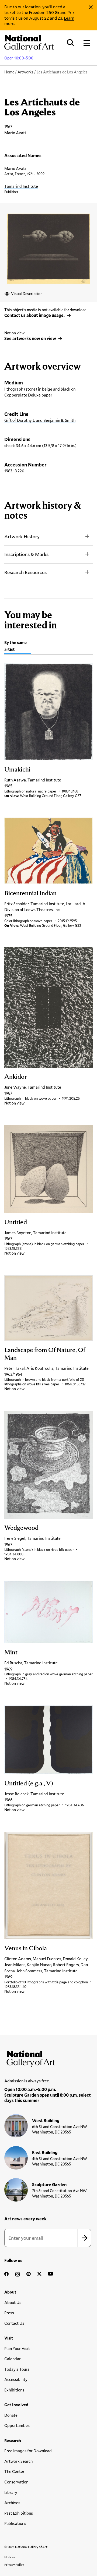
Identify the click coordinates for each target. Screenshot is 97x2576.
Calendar (13, 2359)
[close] (91, 7)
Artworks (25, 72)
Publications (15, 2523)
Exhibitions (14, 2390)
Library (11, 2492)
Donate (11, 2415)
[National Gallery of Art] (48, 2058)
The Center (14, 2471)
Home (9, 72)
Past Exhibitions (19, 2513)
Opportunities (17, 2425)
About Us (13, 2302)
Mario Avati (15, 168)
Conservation (16, 2482)
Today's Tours (17, 2369)
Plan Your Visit (17, 2348)
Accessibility (16, 2379)
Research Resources (25, 572)
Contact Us (14, 2323)
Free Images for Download (28, 2451)
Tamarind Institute (21, 186)
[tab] (18, 647)
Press (9, 2313)
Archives (12, 2503)
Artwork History (22, 536)
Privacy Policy (14, 2564)
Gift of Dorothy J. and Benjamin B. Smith (40, 420)
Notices (10, 2557)
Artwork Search (18, 2461)
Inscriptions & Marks (26, 554)
